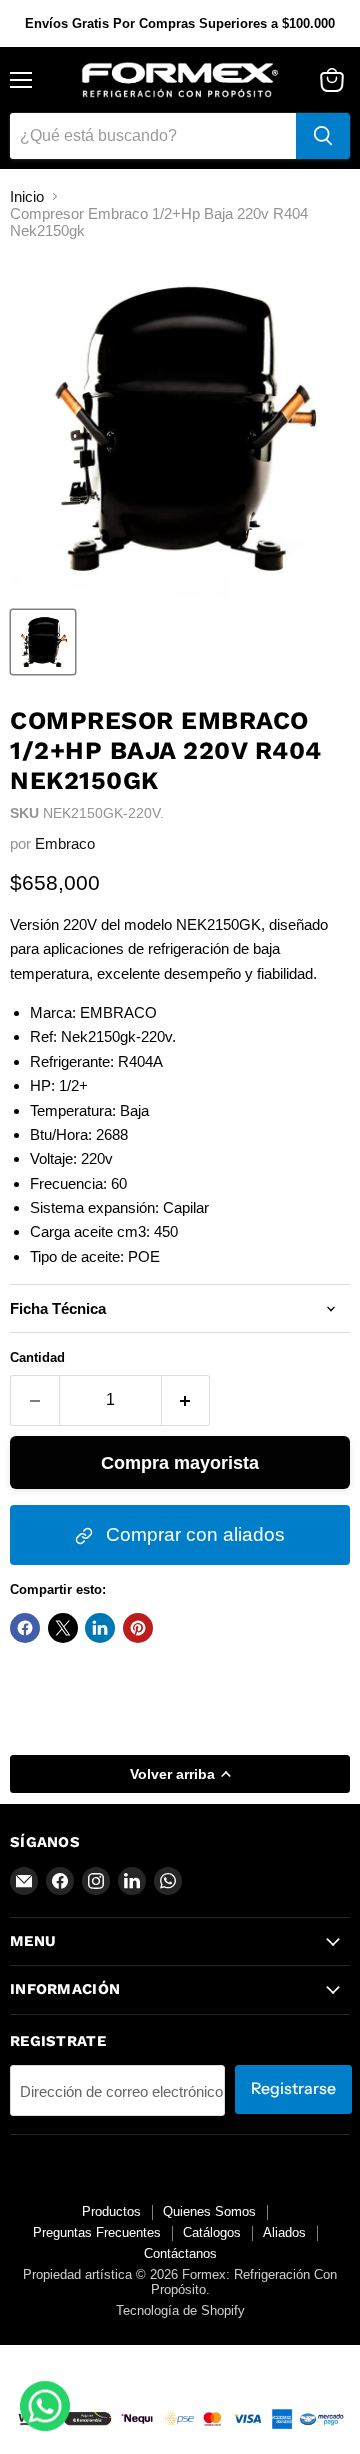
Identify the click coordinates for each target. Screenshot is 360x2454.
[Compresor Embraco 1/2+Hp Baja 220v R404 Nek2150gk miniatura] (43, 642)
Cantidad (37, 1357)
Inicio (27, 196)
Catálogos (212, 2232)
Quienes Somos (209, 2211)
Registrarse (293, 2088)
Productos (111, 2211)
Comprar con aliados (193, 1534)
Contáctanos (180, 2253)
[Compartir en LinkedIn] (100, 1628)
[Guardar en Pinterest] (138, 1628)
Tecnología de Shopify (180, 2310)
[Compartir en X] (63, 1628)
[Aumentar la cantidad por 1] (186, 1400)
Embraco (65, 843)
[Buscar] (323, 136)
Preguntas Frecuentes (97, 2232)
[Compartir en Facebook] (25, 1628)
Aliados (284, 2232)
